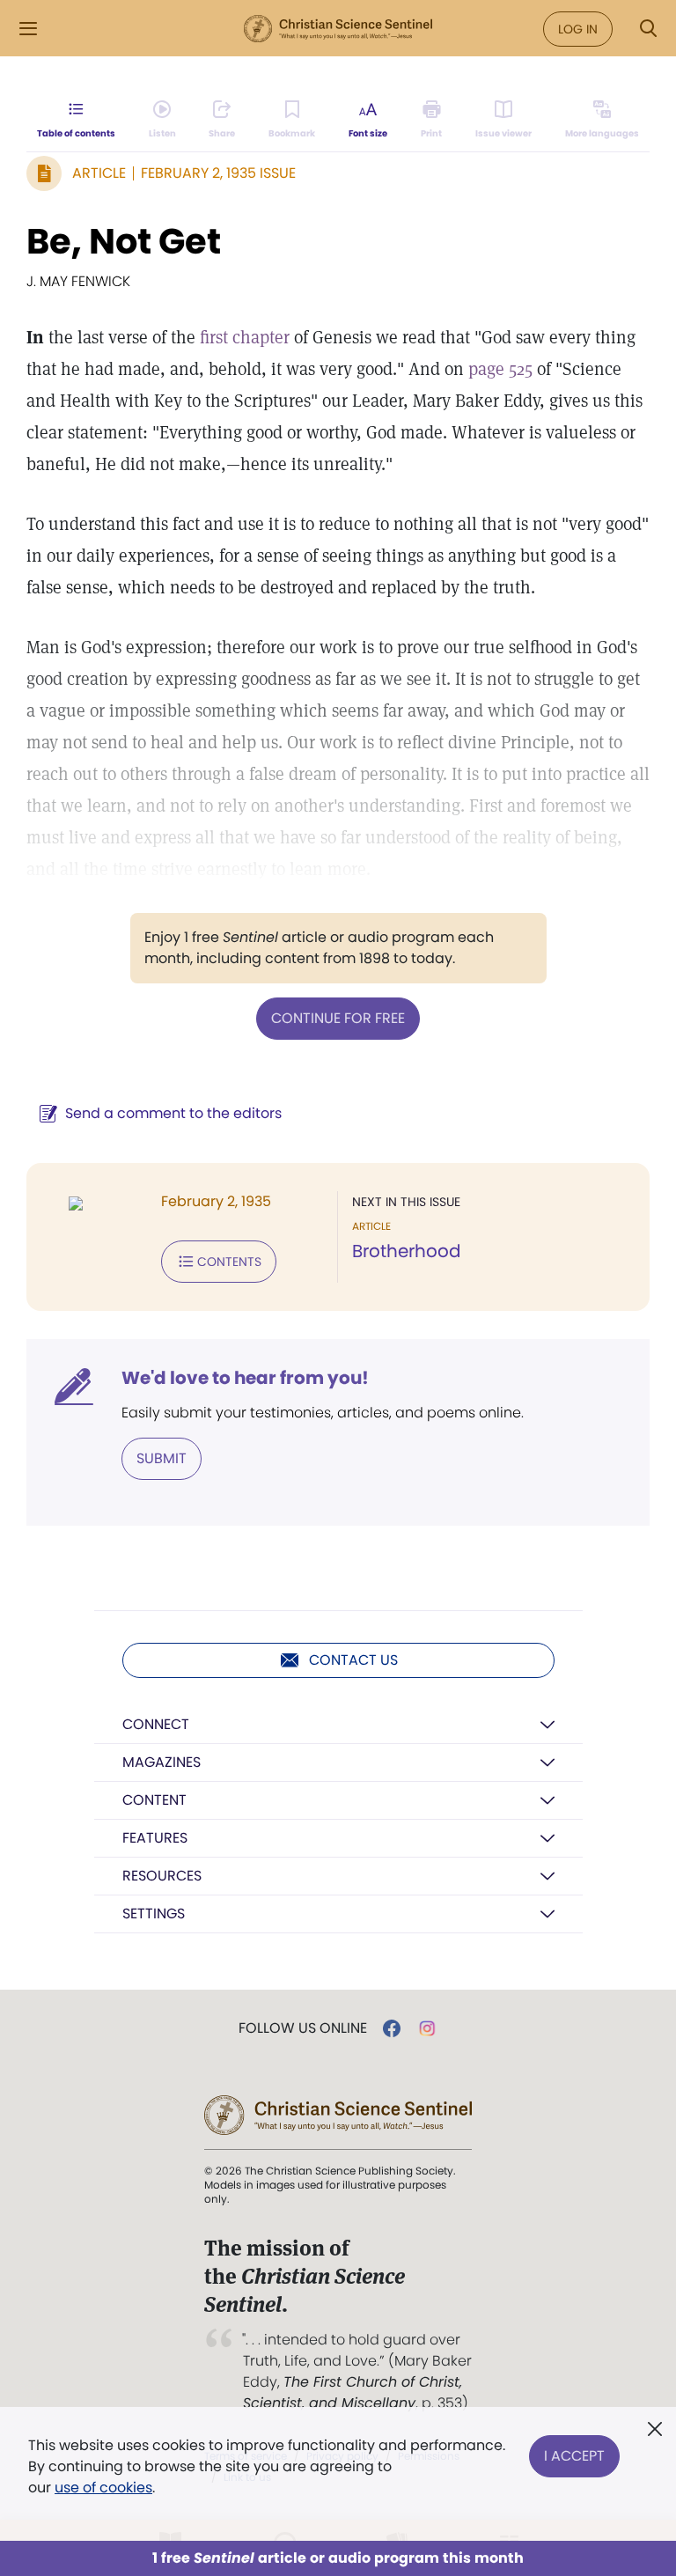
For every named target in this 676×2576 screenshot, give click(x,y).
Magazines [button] (162, 1762)
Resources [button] (162, 1876)
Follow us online (303, 2028)
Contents (229, 1262)
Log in (578, 29)
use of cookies (103, 2488)
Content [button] (154, 1800)
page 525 (500, 369)
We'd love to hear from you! (245, 1378)
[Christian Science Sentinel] (338, 29)
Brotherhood (407, 1251)
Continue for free (338, 1018)
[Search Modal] (648, 29)
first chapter (245, 337)
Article (99, 173)
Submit (162, 1458)
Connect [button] (156, 1724)
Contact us (353, 1660)
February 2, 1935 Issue (218, 173)
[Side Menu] (28, 29)
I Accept (574, 2456)
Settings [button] (154, 1914)
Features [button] (155, 1838)
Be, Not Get (124, 241)
